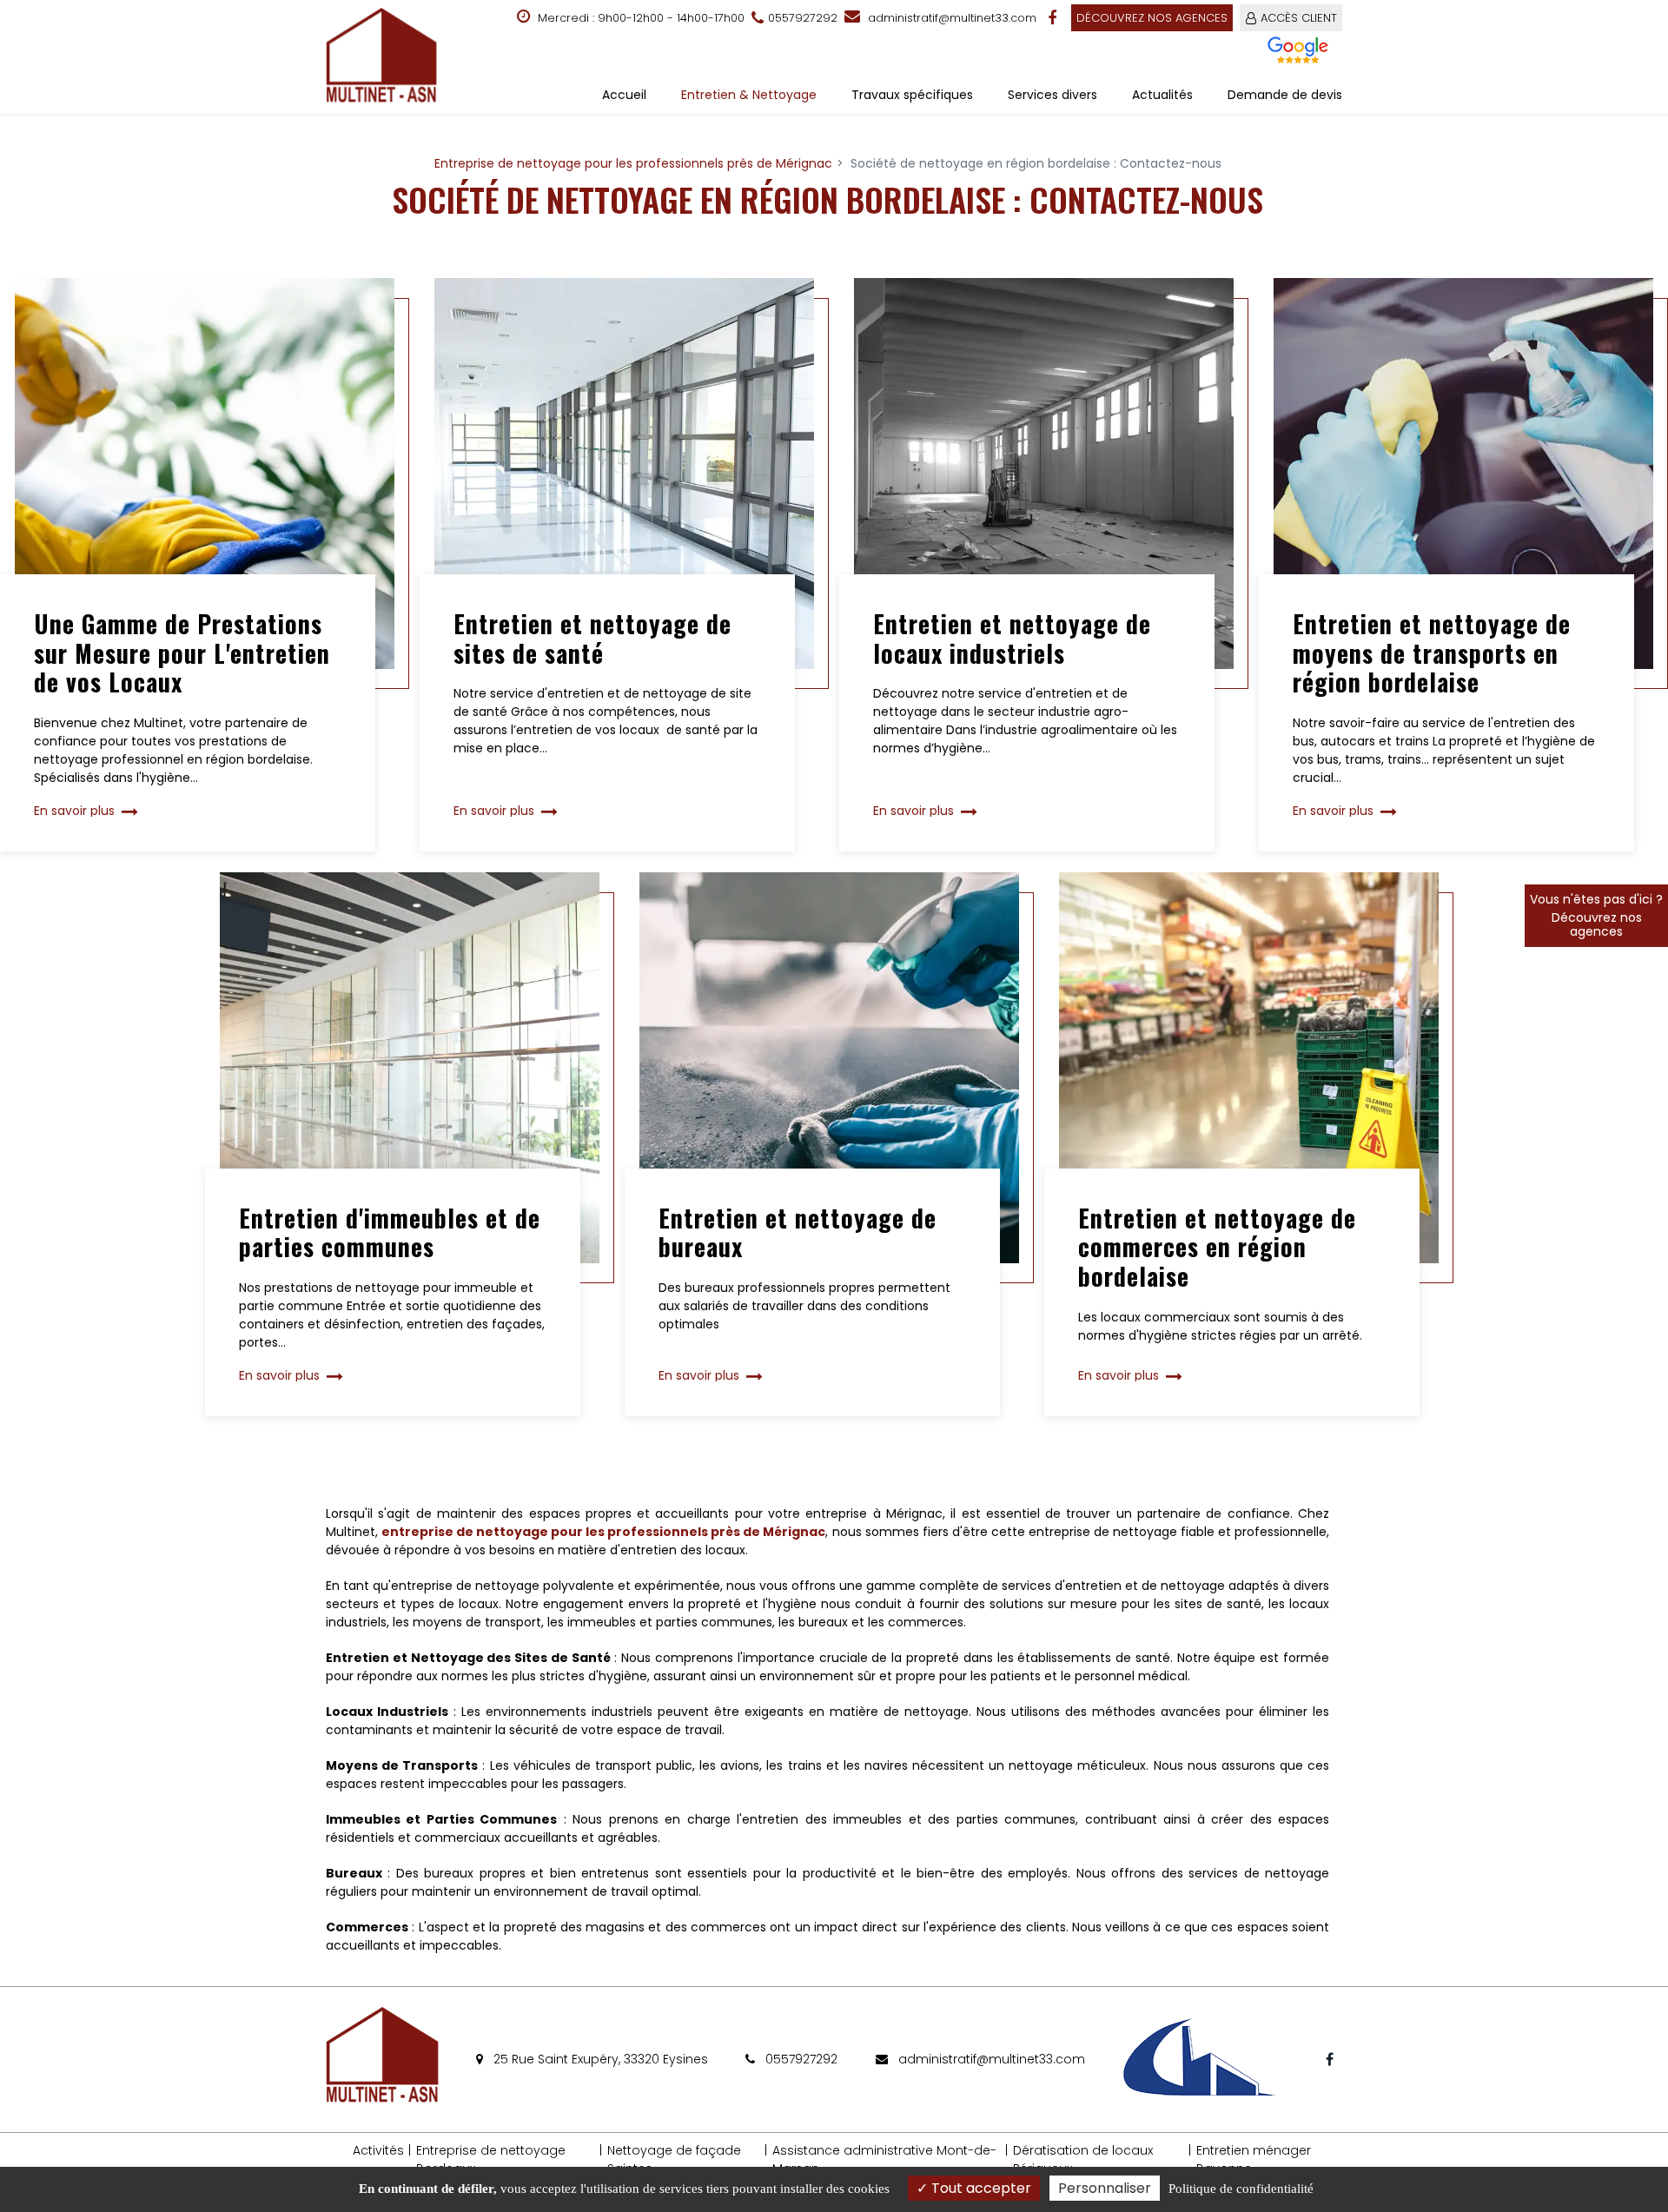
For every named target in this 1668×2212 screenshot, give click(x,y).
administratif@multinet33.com (950, 18)
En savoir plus (74, 811)
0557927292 (800, 2059)
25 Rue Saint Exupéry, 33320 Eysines (599, 2059)
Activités (378, 2150)
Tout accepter (980, 2188)
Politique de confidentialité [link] (1241, 2189)
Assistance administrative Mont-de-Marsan (884, 2159)
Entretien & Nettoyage (749, 95)
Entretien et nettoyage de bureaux (798, 1232)
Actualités (1162, 95)
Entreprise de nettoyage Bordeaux (491, 2159)
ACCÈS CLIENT (1299, 18)
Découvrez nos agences (1152, 18)
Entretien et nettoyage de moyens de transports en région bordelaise (1432, 653)
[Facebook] (1054, 18)
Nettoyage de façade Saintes (674, 2159)
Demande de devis (1285, 95)
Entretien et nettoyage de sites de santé (592, 638)
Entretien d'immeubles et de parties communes (390, 1232)
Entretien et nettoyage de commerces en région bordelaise (1217, 1247)
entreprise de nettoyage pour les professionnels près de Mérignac (603, 1532)
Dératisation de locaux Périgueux (1083, 2159)
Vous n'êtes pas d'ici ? (1596, 915)
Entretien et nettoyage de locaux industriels (1012, 638)
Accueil (624, 95)
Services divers (1052, 95)
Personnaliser (1105, 2188)
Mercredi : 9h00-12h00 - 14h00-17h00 (639, 18)
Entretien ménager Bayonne (1254, 2159)
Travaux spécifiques (912, 95)
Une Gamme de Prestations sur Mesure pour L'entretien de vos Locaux (182, 653)
